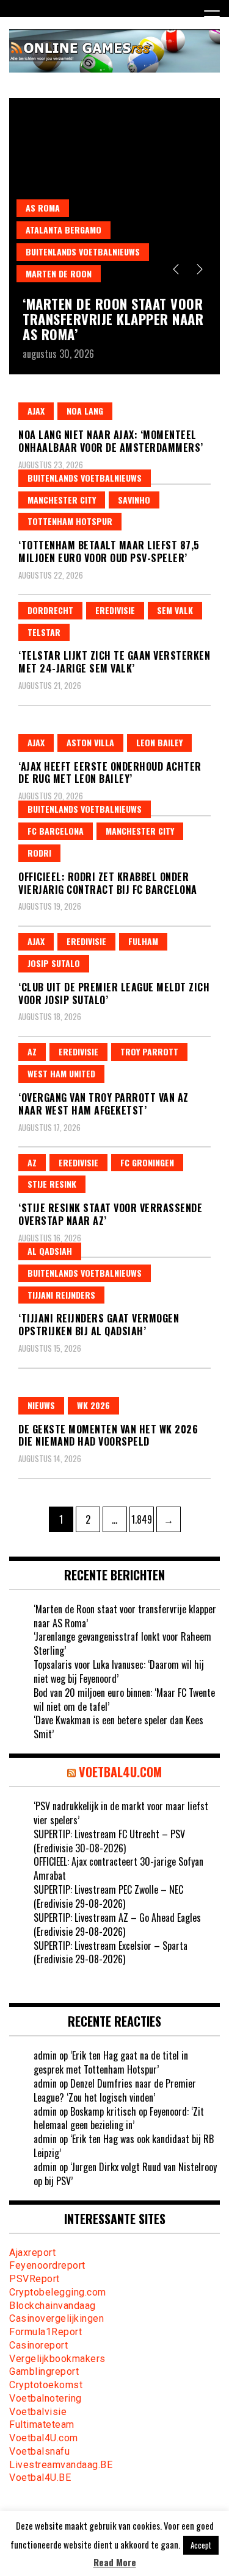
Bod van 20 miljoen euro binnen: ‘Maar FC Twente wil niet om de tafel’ (124, 1700)
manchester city (62, 500)
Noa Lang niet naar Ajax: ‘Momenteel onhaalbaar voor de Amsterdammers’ (111, 441)
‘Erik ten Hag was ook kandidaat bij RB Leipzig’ (124, 2146)
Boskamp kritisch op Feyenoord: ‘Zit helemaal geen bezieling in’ (119, 2118)
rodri (39, 853)
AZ (32, 1051)
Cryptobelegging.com (58, 2292)
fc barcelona (56, 831)
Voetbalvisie (38, 2412)
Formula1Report (45, 2332)
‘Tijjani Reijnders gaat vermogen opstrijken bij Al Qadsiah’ (99, 1325)
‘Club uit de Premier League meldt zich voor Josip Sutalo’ (114, 994)
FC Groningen (147, 1162)
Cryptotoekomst (46, 2385)
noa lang (85, 411)
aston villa (90, 742)
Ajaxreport (32, 2253)
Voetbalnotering (45, 2398)
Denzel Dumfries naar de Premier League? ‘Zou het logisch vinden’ (115, 2090)
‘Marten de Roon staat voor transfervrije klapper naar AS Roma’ (113, 318)
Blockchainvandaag (53, 2306)
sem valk (175, 610)
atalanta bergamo (64, 230)
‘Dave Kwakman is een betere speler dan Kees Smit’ (118, 1727)
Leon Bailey (159, 742)
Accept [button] (201, 2545)
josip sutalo (54, 963)
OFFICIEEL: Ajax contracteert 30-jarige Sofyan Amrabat (118, 1868)
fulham (143, 941)
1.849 (142, 1519)
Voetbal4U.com (44, 2438)
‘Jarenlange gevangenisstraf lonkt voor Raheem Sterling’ (122, 1643)
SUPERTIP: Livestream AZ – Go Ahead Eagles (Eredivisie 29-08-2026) (117, 1925)
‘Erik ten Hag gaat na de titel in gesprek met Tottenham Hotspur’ (111, 2062)
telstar (44, 632)
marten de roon (59, 273)
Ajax (36, 411)
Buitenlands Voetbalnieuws (83, 252)
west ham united (61, 1073)
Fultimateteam (42, 2424)
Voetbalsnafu (39, 2451)
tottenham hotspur (70, 521)
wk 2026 (93, 1405)
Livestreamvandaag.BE (61, 2465)
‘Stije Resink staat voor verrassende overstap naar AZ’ (110, 1214)
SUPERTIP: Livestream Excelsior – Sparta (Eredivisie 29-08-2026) (111, 1953)
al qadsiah (50, 1251)
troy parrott (149, 1051)
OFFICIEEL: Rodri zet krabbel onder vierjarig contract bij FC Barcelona (108, 883)
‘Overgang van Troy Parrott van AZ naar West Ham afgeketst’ (104, 1104)
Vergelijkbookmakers (57, 2359)
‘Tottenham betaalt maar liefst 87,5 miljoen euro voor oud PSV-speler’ (109, 551)
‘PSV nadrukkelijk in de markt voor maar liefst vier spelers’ (121, 1813)
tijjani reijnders (61, 1295)
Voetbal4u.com (120, 1772)
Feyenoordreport (47, 2265)
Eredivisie (115, 610)
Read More (115, 2562)
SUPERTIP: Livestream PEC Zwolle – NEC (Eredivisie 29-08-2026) (108, 1896)
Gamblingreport (44, 2371)
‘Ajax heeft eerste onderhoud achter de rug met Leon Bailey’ (110, 773)
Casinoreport (38, 2345)
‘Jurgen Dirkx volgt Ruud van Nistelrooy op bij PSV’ (125, 2174)
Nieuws (41, 1405)
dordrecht (50, 610)
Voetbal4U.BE (40, 2478)
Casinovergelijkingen (56, 2318)
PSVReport (35, 2279)
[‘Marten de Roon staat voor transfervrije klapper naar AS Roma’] (114, 194)
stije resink (52, 1184)
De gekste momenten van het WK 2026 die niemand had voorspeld (108, 1436)
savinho (134, 500)
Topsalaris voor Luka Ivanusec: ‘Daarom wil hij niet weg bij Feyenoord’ (119, 1672)
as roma (43, 208)
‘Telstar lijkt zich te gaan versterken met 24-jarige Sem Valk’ (114, 662)
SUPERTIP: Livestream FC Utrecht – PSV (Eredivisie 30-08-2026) (109, 1841)
